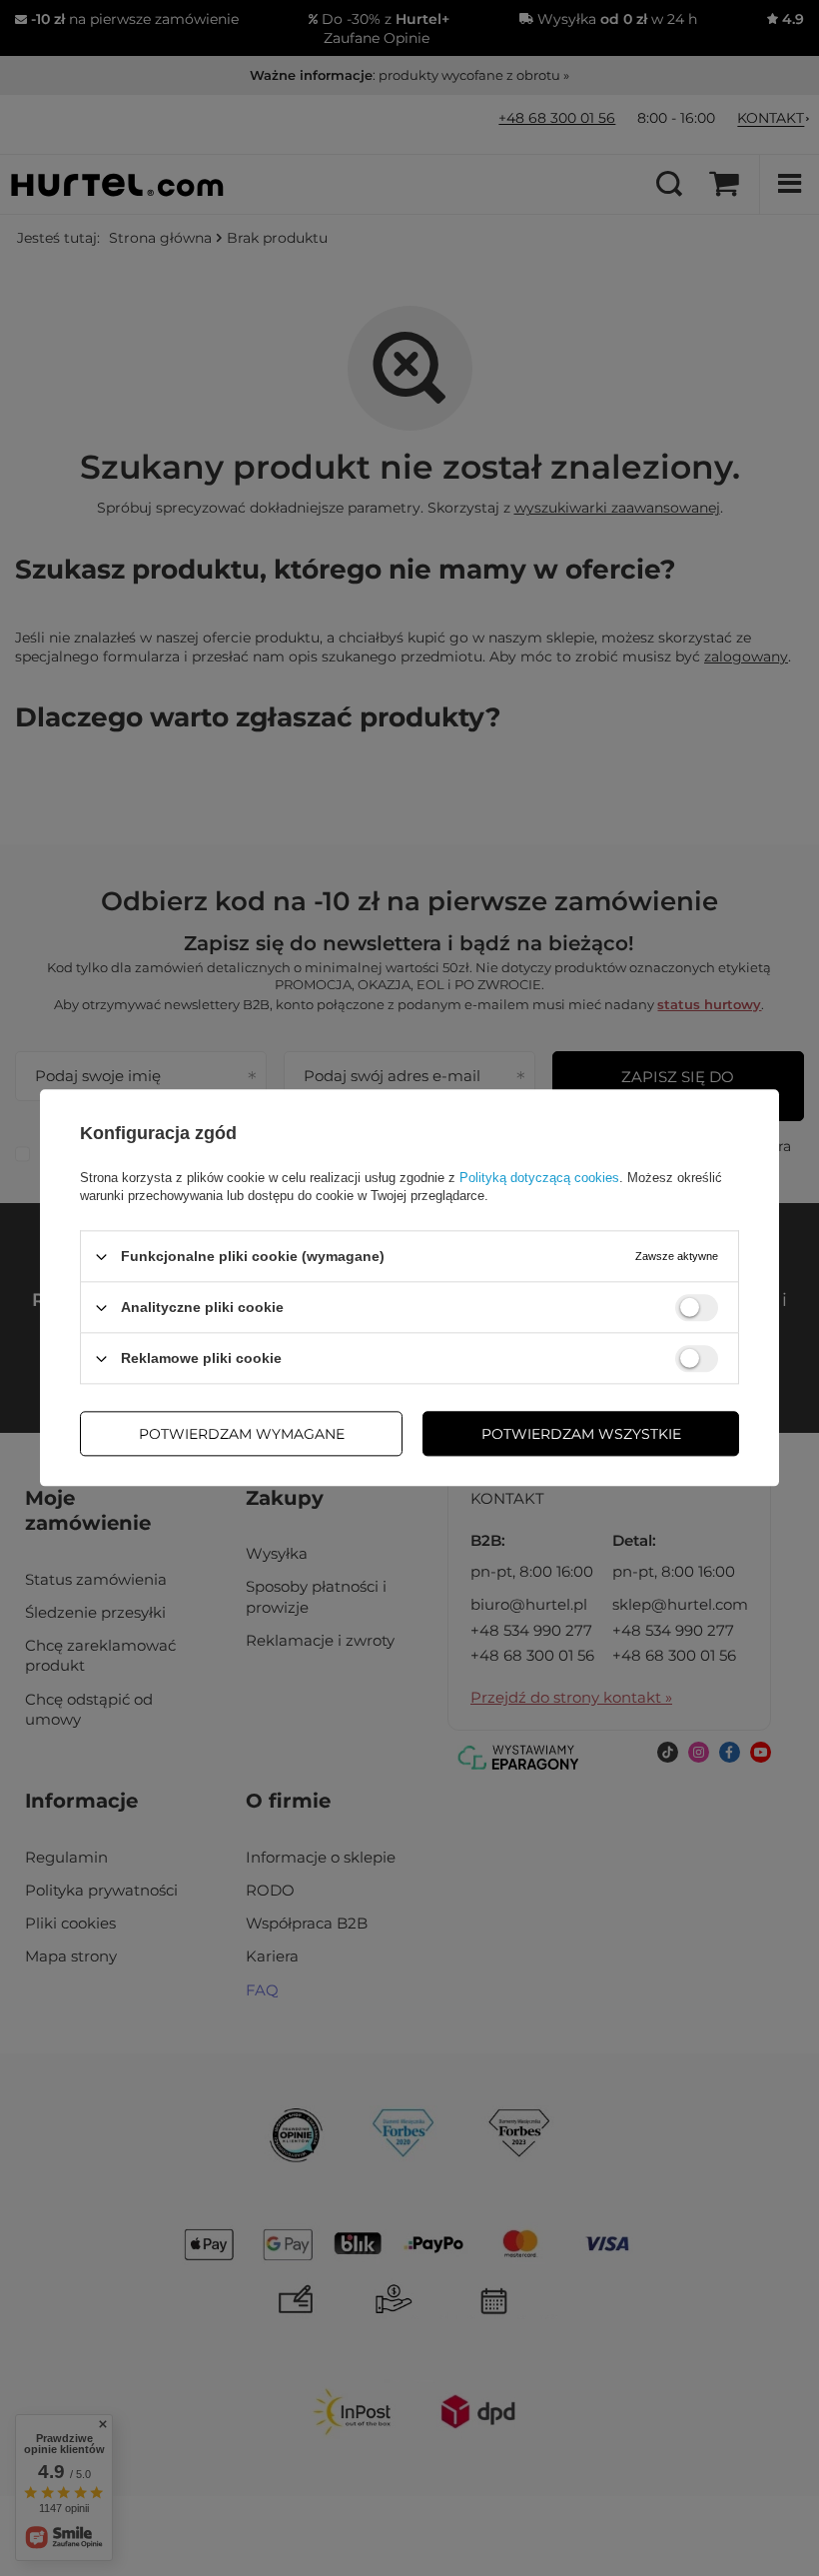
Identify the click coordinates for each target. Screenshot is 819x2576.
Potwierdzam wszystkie (581, 1434)
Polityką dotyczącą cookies (539, 1178)
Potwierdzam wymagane (242, 1434)
